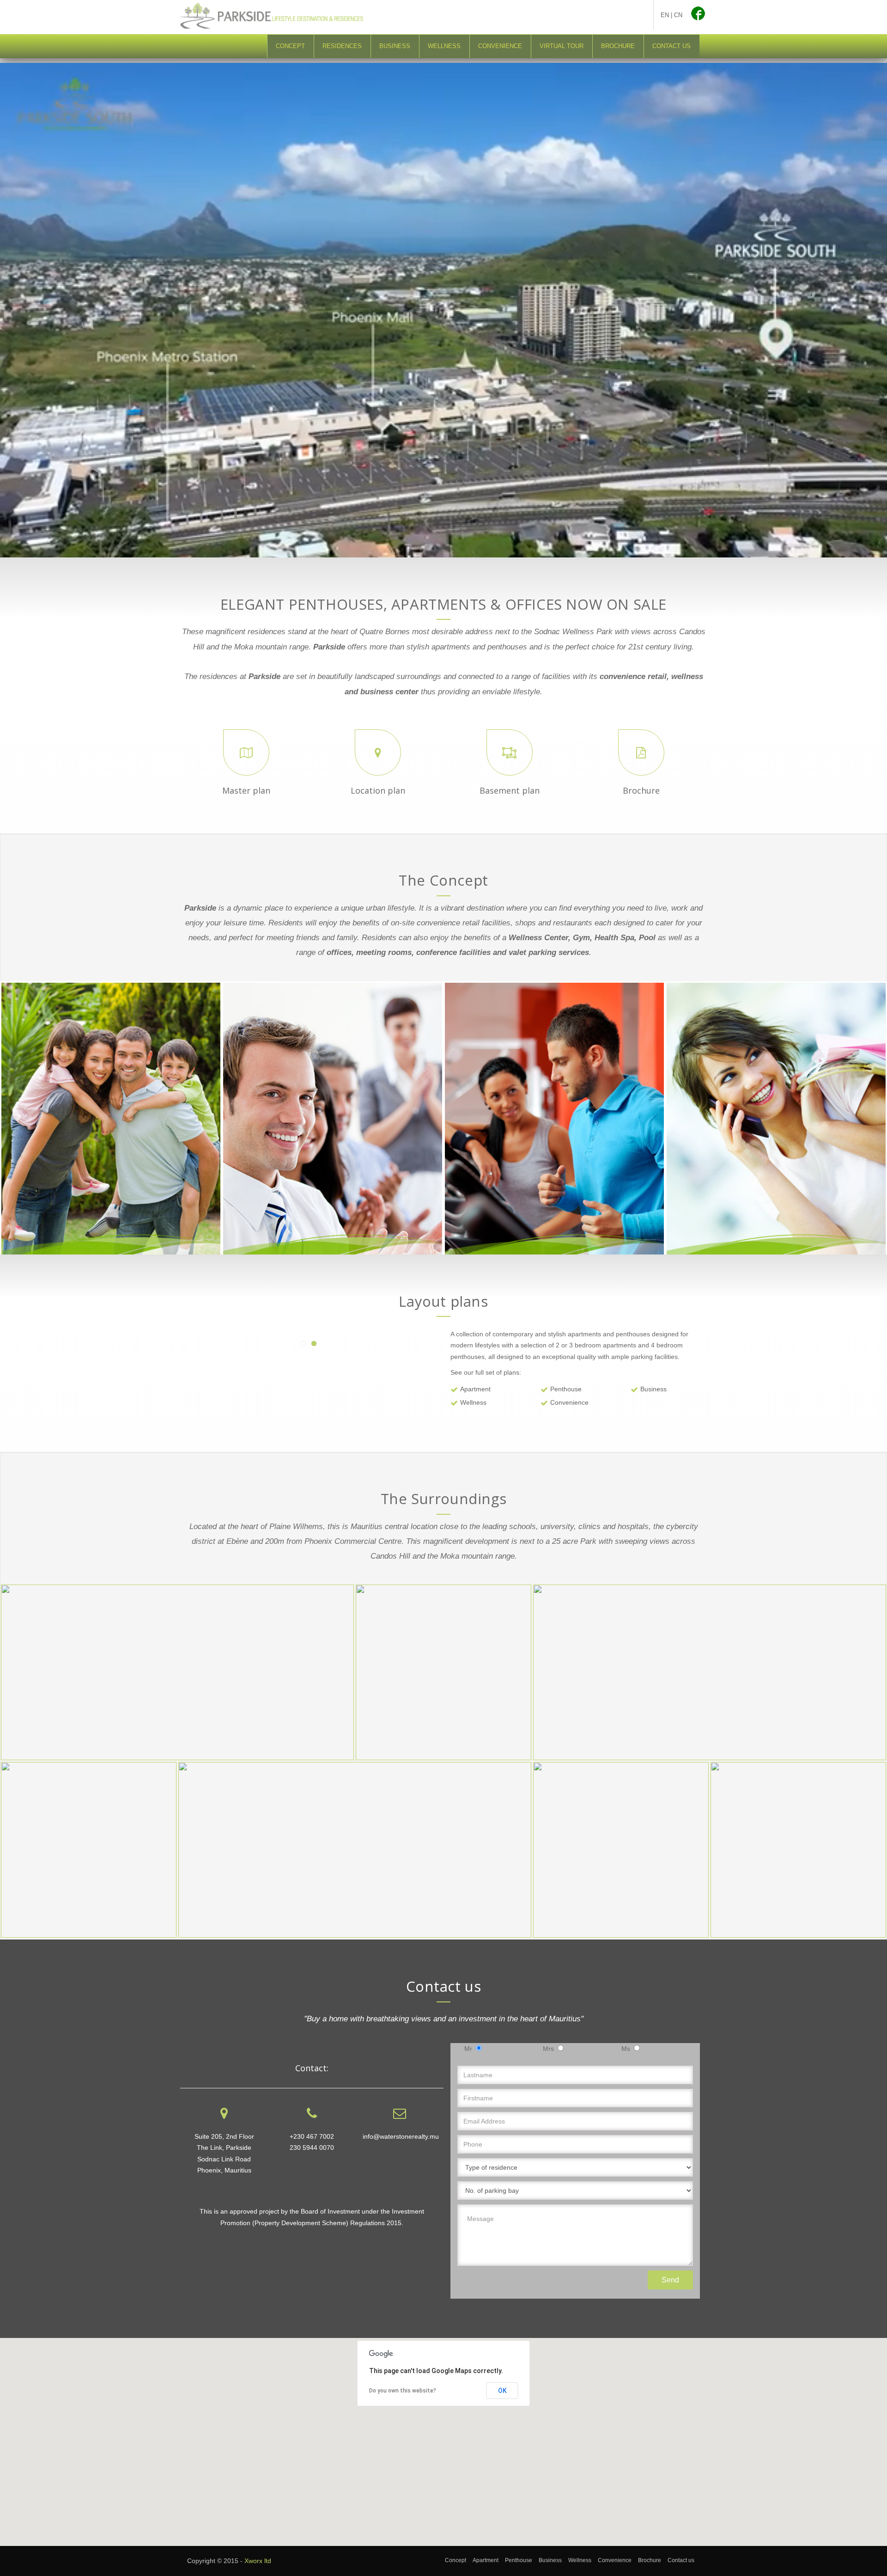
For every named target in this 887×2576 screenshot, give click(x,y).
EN (665, 15)
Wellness (444, 46)
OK (502, 2391)
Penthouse (566, 1389)
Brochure (618, 46)
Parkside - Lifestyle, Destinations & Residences (284, 16)
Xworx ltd (258, 2561)
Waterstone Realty (582, 17)
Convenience (500, 46)
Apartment (475, 1389)
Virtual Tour (562, 46)
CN (678, 15)
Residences (342, 46)
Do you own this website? (403, 2391)
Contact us (671, 46)
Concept (290, 46)
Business (395, 46)
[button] (443, 2436)
